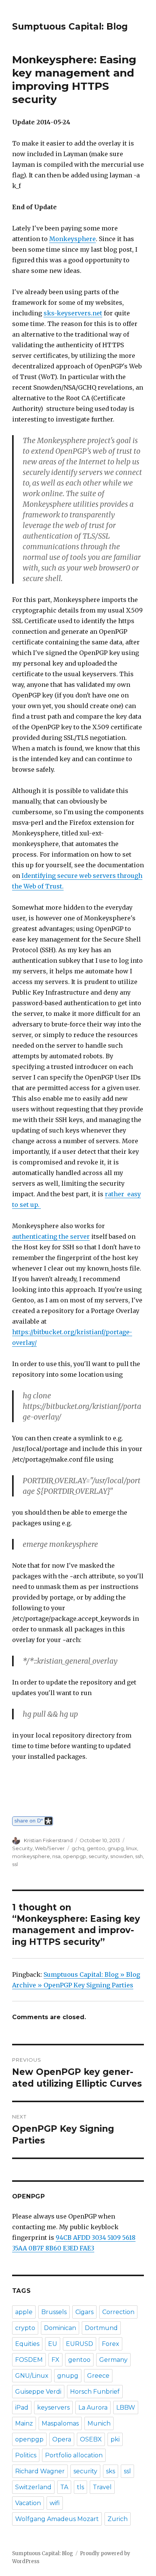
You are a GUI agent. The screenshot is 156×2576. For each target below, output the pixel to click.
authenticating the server (51, 1236)
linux (132, 1848)
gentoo (96, 1848)
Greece (98, 2376)
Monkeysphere (73, 239)
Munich (99, 2423)
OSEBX (91, 2439)
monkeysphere (31, 1856)
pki (115, 2439)
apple (24, 2312)
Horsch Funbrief (95, 2392)
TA (64, 2487)
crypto (25, 2328)
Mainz (24, 2423)
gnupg (116, 1848)
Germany (113, 2360)
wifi (55, 2503)
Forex (111, 2344)
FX (55, 2360)
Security (22, 1848)
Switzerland (33, 2487)
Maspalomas (60, 2423)
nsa (56, 1856)
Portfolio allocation (74, 2455)
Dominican (60, 2328)
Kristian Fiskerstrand (48, 1840)
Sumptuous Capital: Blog (70, 27)
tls (80, 2487)
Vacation (28, 2503)
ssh (139, 1856)
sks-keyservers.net (73, 313)
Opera (62, 2439)
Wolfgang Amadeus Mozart (57, 2519)
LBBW (126, 2408)
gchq (78, 1848)
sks (111, 2471)
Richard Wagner (40, 2471)
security (98, 1856)
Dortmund (101, 2328)
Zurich (118, 2519)
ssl (15, 1864)
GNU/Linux (32, 2376)
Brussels (54, 2312)
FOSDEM (29, 2360)
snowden (122, 1856)
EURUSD (80, 2344)
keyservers (53, 2408)
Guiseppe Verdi (38, 2392)
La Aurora (93, 2408)
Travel (102, 2487)
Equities (27, 2344)
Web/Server (50, 1848)
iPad (22, 2408)
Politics (26, 2455)
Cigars (84, 2312)
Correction (118, 2312)
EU (53, 2344)
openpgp (75, 1856)
